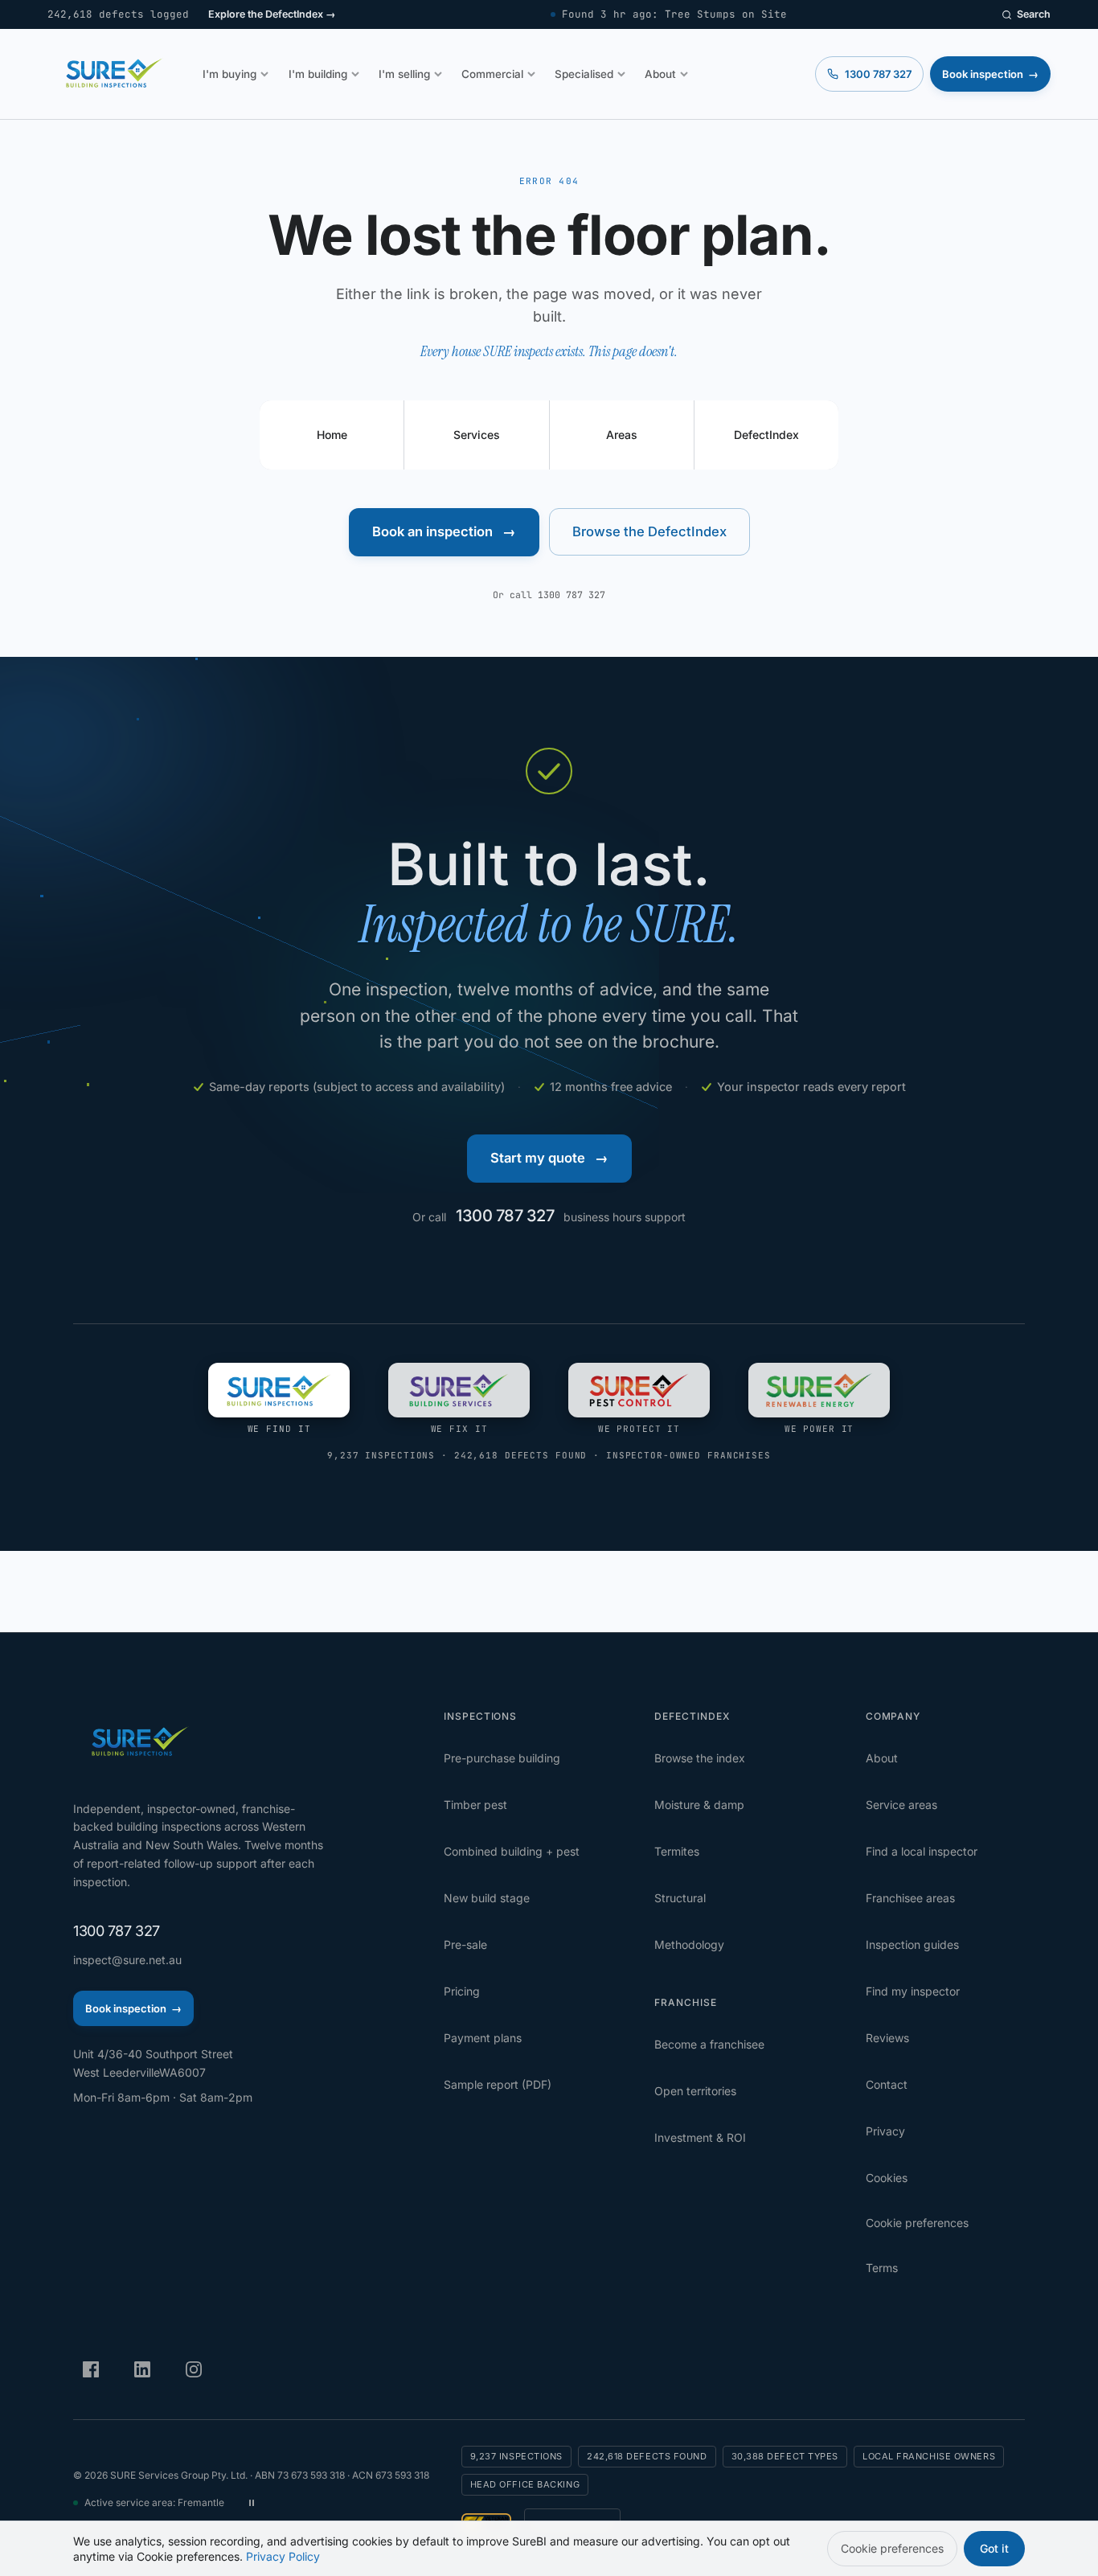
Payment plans (483, 2038)
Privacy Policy (283, 2556)
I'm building (318, 74)
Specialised (584, 74)
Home (332, 435)
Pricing (462, 1991)
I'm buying (229, 74)
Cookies (887, 2178)
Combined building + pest (512, 1851)
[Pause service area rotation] (252, 2503)
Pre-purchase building (502, 1758)
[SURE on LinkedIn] (142, 2369)
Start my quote (549, 1158)
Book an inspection (444, 531)
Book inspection (990, 74)
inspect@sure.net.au (127, 1960)
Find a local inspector (922, 1851)
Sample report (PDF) (498, 2084)
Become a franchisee (709, 2044)
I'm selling (404, 74)
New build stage (487, 1898)
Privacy (885, 2131)
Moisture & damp (699, 1805)
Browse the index (700, 1758)
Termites (677, 1851)
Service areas (901, 1805)
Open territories (695, 2091)
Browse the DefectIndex (649, 531)
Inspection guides (912, 1944)
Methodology (689, 1944)
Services (477, 435)
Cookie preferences (917, 2223)
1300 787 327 (572, 595)
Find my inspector (913, 1991)
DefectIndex (766, 435)
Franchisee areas (910, 1898)
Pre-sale (465, 1944)
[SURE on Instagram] (194, 2369)
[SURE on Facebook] (91, 2369)
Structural (680, 1898)
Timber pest (475, 1805)
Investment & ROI (700, 2137)
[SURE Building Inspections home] (112, 74)
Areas (622, 435)
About (660, 74)
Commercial (492, 74)
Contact (887, 2084)
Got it (994, 2548)
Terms (882, 2268)
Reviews (887, 2038)
